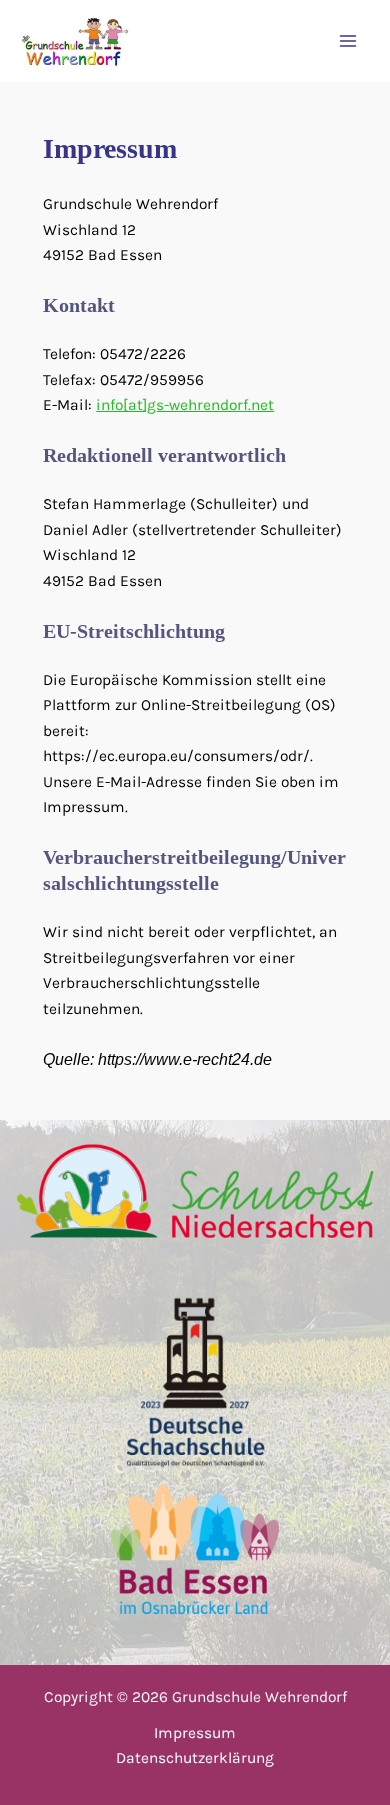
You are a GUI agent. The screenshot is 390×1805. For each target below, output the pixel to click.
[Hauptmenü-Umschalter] (348, 41)
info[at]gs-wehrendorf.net (185, 405)
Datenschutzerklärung (195, 1758)
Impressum (195, 1733)
